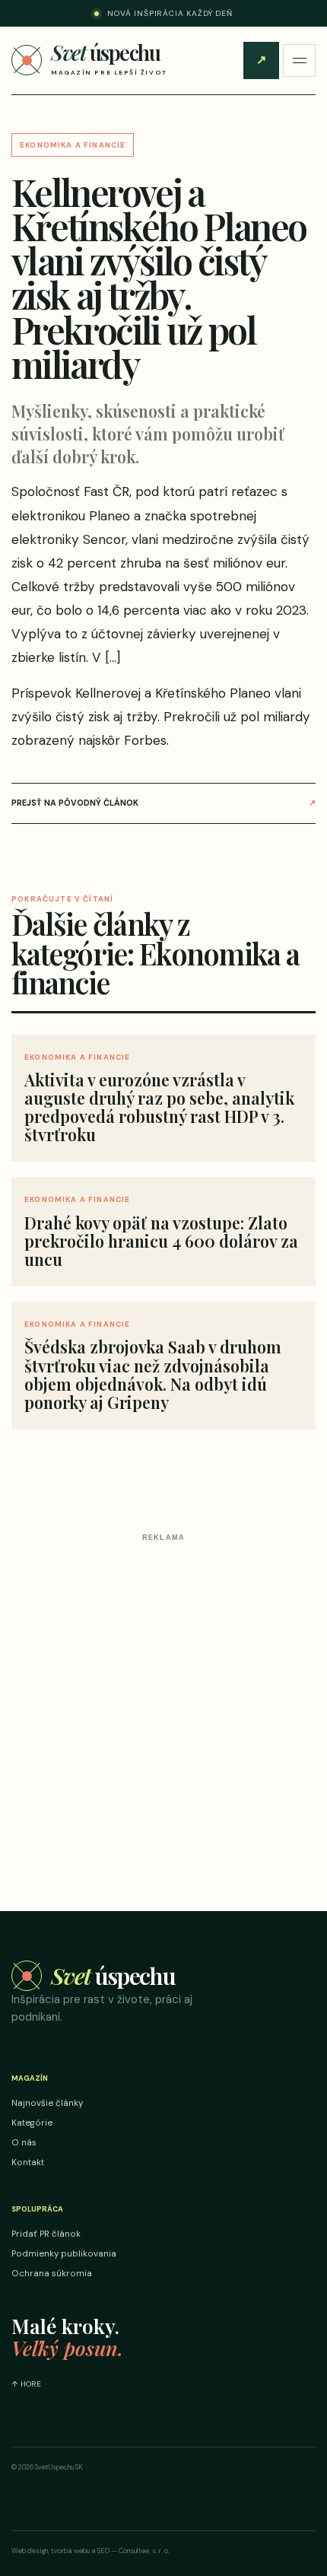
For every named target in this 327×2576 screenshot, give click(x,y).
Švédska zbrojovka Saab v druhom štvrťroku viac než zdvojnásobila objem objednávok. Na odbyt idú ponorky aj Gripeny (153, 1374)
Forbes (145, 740)
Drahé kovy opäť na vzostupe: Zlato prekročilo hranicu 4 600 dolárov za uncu (161, 1241)
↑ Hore (26, 2384)
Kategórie (32, 2123)
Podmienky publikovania (64, 2254)
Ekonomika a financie (73, 145)
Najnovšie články (47, 2103)
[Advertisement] (163, 1711)
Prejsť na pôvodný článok (163, 803)
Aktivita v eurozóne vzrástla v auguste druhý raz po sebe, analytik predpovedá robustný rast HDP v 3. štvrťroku (159, 1107)
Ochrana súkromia (52, 2274)
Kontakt (28, 2163)
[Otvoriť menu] (299, 60)
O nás (24, 2143)
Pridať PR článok (261, 60)
